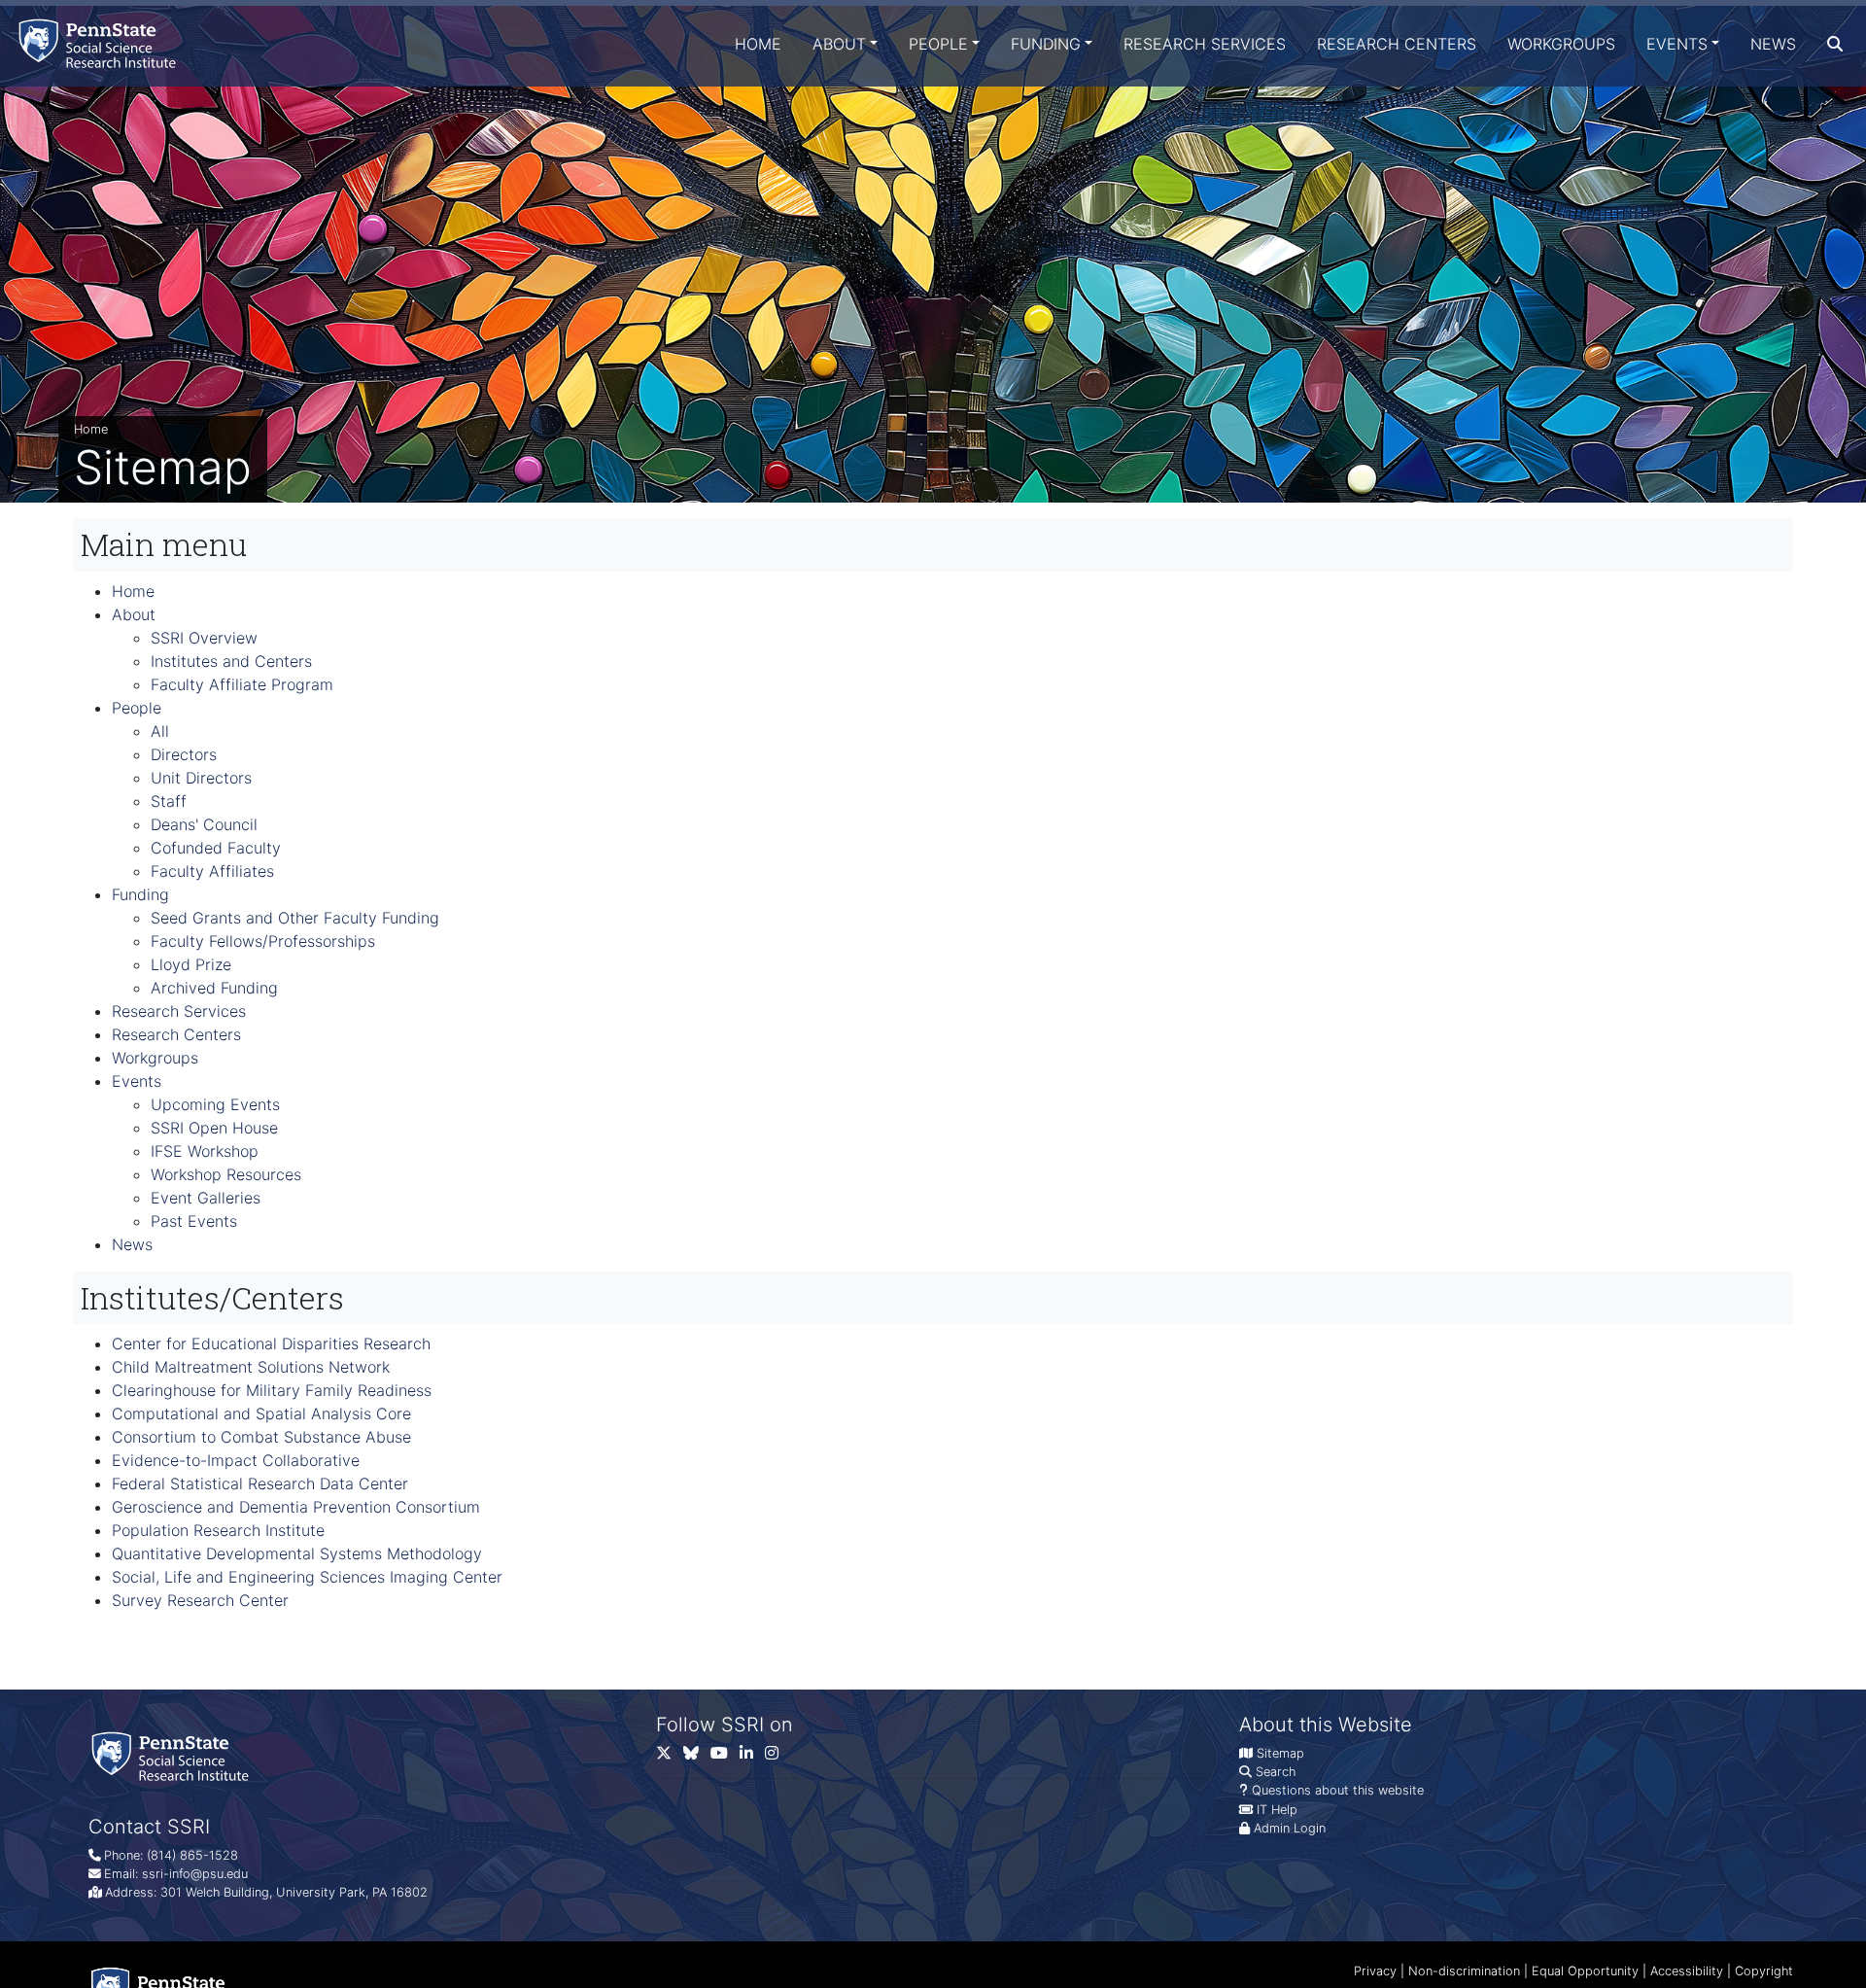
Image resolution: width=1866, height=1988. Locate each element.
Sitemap (1280, 1753)
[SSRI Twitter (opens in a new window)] (670, 1757)
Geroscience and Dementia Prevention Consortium (296, 1507)
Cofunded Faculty (216, 848)
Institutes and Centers (231, 661)
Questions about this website (1338, 1790)
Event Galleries (206, 1198)
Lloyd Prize (191, 964)
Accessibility (1687, 1971)
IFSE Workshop (205, 1151)
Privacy (1375, 1971)
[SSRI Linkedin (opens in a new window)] (752, 1757)
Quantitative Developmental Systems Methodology (297, 1553)
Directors (184, 754)
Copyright (1764, 1971)
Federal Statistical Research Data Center (260, 1483)
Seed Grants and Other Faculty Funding (295, 918)
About (839, 44)
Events (1677, 44)
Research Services (1205, 44)
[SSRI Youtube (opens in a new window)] (725, 1757)
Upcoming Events (215, 1104)
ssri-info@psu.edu (195, 1874)
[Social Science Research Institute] (101, 43)
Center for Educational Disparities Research (271, 1343)
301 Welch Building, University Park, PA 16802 (294, 1892)
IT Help (1277, 1810)
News (1773, 44)
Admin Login (1290, 1828)
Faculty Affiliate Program (242, 684)
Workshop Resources (226, 1174)
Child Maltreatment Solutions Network (251, 1367)
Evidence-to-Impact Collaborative (236, 1460)
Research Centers (1397, 44)
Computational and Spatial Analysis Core (261, 1413)
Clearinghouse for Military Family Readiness (272, 1390)
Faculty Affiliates (212, 871)
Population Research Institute (218, 1530)
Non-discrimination (1464, 1971)
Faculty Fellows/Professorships (263, 941)
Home (758, 44)
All (160, 731)
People (938, 44)
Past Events (194, 1221)
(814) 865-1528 (192, 1855)
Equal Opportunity (1585, 1971)
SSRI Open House (214, 1128)
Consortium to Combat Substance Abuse (261, 1437)
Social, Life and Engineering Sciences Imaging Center (307, 1577)
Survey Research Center (200, 1600)
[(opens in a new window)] (697, 1757)
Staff (169, 801)
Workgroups (1561, 44)
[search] (1835, 44)
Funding (1046, 44)
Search (1276, 1772)
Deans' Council (204, 824)
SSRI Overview (204, 638)
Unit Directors (201, 778)
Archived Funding (214, 988)
